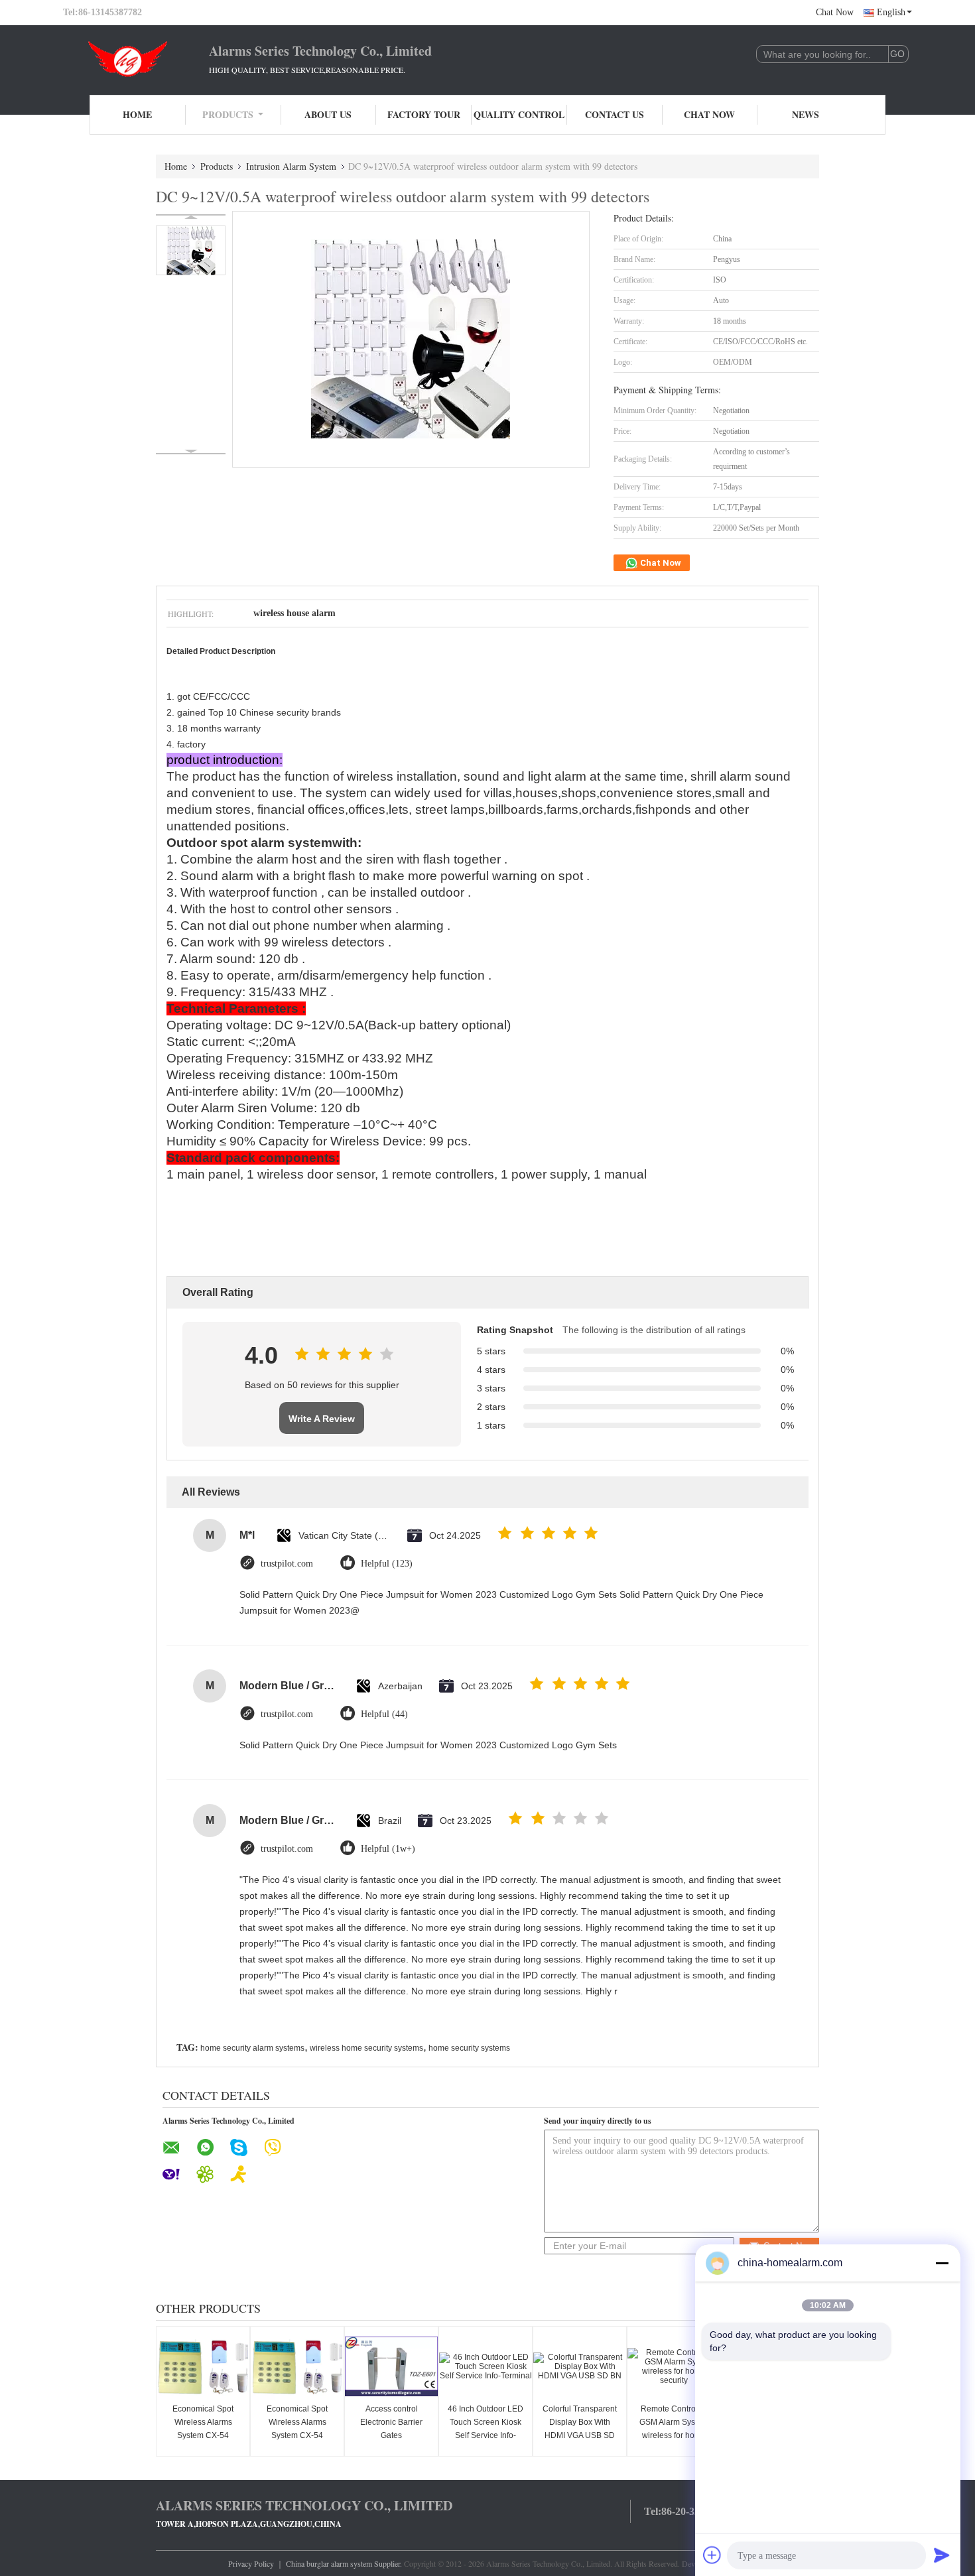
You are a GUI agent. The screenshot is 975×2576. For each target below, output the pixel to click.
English (891, 12)
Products (228, 114)
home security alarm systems (252, 2048)
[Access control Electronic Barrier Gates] (391, 2366)
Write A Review (322, 1419)
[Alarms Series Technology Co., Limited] (136, 58)
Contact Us (615, 114)
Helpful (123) (387, 1564)
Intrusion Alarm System (291, 166)
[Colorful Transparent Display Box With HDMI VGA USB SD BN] (580, 2366)
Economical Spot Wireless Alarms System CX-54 (203, 2422)
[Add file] (712, 2555)
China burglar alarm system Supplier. (345, 2563)
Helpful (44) (384, 1714)
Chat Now (835, 12)
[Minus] (942, 2263)
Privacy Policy (251, 2563)
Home (137, 114)
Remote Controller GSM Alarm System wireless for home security (674, 2429)
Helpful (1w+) (388, 1849)
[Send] (942, 2555)
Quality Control (519, 114)
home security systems (469, 2048)
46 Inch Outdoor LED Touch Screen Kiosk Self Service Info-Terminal (486, 2429)
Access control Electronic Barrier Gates (391, 2422)
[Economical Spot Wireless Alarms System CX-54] (203, 2366)
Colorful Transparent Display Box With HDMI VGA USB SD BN (580, 2429)
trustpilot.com (287, 1564)
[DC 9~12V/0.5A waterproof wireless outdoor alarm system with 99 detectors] (191, 250)
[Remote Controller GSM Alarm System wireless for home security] (674, 2366)
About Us (328, 114)
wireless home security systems (366, 2048)
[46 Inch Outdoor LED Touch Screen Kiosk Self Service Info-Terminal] (486, 2366)
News (806, 114)
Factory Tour (424, 114)
